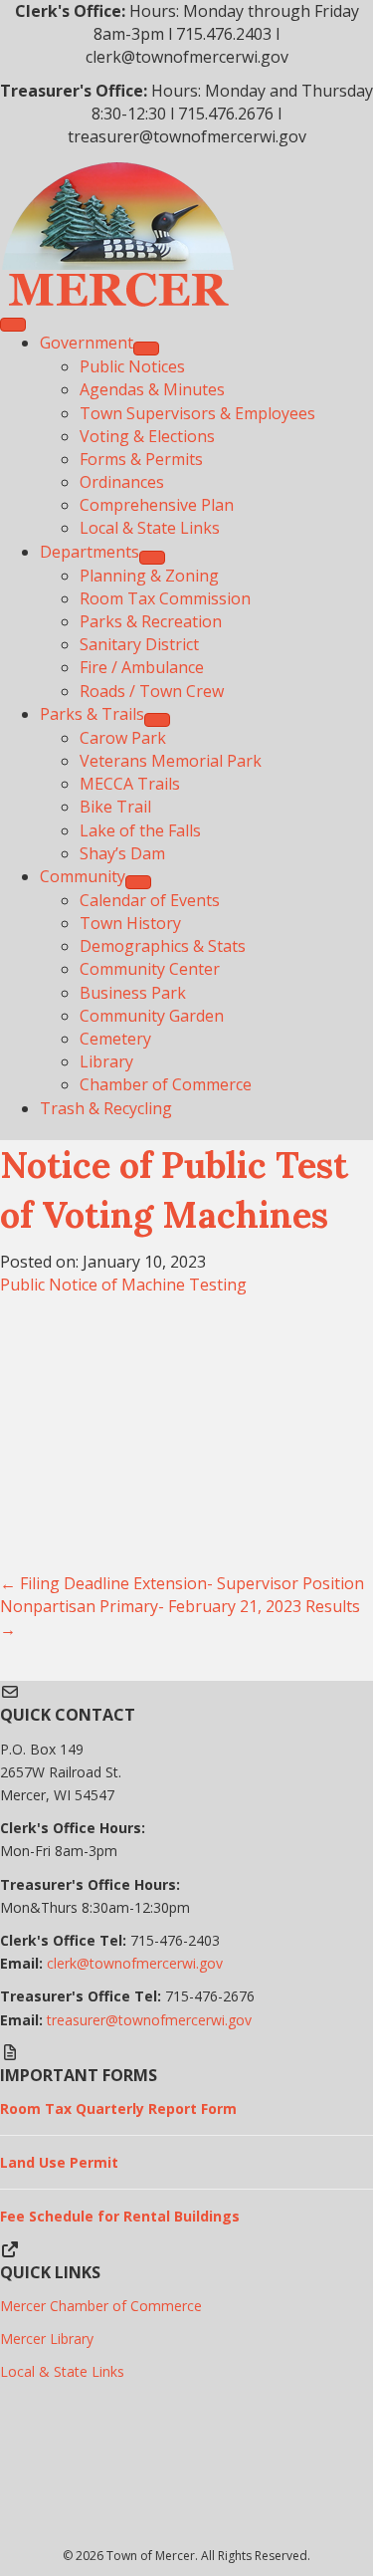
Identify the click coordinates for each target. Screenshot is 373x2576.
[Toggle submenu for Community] (138, 882)
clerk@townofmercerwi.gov (135, 1963)
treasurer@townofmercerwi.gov (149, 2020)
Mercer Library (47, 2339)
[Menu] (13, 325)
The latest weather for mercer (186, 2533)
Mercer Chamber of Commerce (101, 2306)
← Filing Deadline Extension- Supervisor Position (182, 1583)
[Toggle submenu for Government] (146, 349)
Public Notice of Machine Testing (123, 1285)
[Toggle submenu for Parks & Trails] (157, 720)
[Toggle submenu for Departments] (152, 558)
